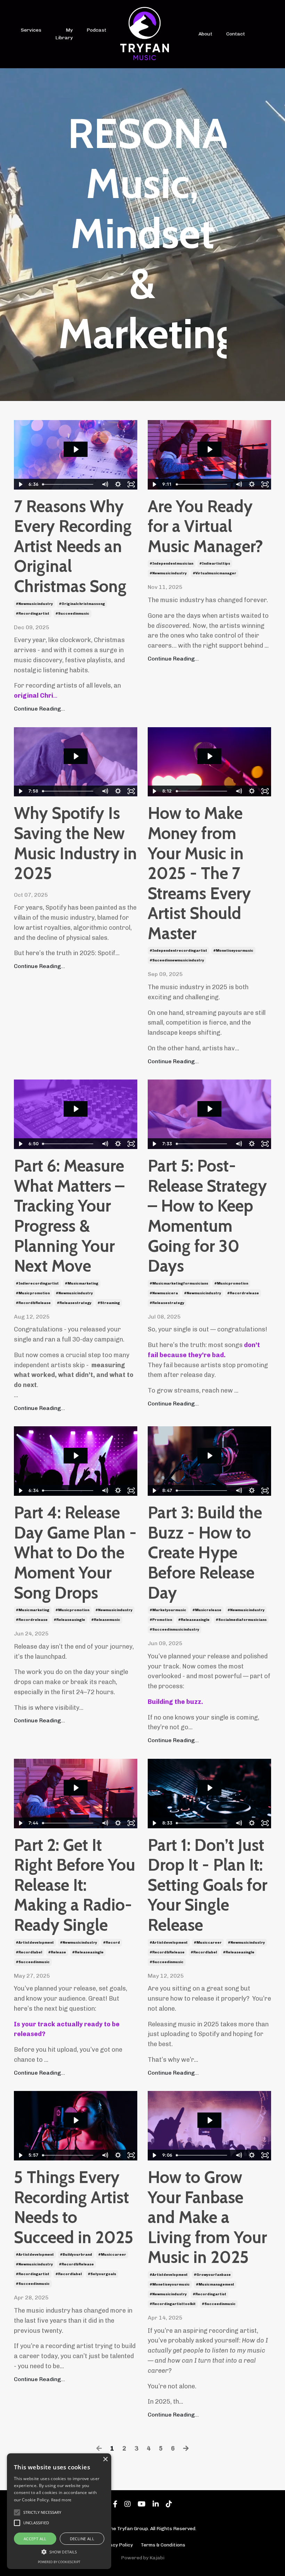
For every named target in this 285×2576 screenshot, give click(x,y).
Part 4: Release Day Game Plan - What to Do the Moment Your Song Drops (75, 1553)
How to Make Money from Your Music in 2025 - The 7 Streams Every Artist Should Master (199, 873)
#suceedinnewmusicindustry (177, 960)
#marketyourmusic (168, 1610)
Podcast (96, 30)
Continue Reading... (39, 709)
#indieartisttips (215, 564)
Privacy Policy (116, 2545)
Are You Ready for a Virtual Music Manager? (205, 526)
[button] (59, 2552)
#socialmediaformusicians (241, 1620)
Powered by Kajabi (143, 2558)
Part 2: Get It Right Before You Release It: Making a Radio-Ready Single (75, 1885)
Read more (61, 2500)
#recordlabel (29, 1952)
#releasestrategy (74, 1303)
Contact (236, 34)
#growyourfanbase (212, 2275)
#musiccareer (208, 1943)
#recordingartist (33, 614)
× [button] (105, 2459)
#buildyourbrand (76, 2255)
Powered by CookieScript (59, 2562)
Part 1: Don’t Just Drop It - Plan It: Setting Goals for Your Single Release (207, 1885)
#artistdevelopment (35, 1943)
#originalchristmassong (82, 604)
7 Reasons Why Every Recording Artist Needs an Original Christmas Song (73, 546)
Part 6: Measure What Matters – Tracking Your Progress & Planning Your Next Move (69, 1216)
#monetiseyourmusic (233, 951)
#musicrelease (207, 1610)
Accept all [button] (35, 2539)
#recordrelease (243, 1293)
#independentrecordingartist (178, 951)
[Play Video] (20, 484)
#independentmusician (172, 564)
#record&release (33, 1303)
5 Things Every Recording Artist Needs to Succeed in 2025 (74, 2207)
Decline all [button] (82, 2539)
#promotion (161, 1620)
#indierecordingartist (37, 1283)
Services (31, 30)
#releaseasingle (70, 1620)
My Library (64, 34)
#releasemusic (106, 1620)
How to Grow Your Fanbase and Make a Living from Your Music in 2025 (207, 2217)
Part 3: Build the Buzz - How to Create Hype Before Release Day (205, 1553)
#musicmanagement (215, 2284)
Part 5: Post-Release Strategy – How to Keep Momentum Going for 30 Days (207, 1216)
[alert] (59, 2511)
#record (112, 1943)
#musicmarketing (82, 1283)
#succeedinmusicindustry (174, 1630)
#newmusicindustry (34, 604)
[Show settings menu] (118, 484)
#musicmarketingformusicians (179, 1283)
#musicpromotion (33, 1293)
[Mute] (105, 484)
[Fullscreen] (131, 484)
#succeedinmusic (72, 614)
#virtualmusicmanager (215, 573)
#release (57, 1952)
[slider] (69, 484)
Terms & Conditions (163, 2545)
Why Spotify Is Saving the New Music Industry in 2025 (75, 843)
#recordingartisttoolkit (173, 2304)
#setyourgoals (102, 2274)
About (205, 34)
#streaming (109, 1303)
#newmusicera (164, 1293)
